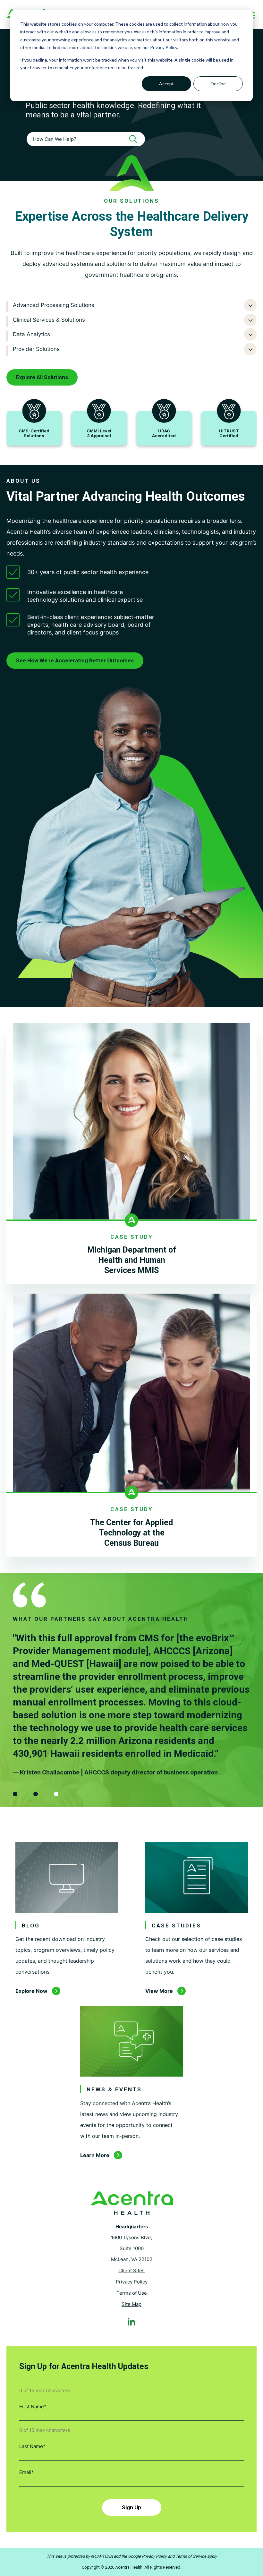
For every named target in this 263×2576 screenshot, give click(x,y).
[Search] (135, 139)
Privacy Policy (164, 47)
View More (159, 1991)
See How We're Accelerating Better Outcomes (75, 660)
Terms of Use (132, 2293)
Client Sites (131, 2270)
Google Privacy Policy (147, 2556)
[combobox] (86, 139)
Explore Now (31, 1991)
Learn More (95, 2155)
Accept (166, 84)
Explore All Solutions (42, 377)
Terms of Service (191, 2556)
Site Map (131, 2304)
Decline (218, 84)
